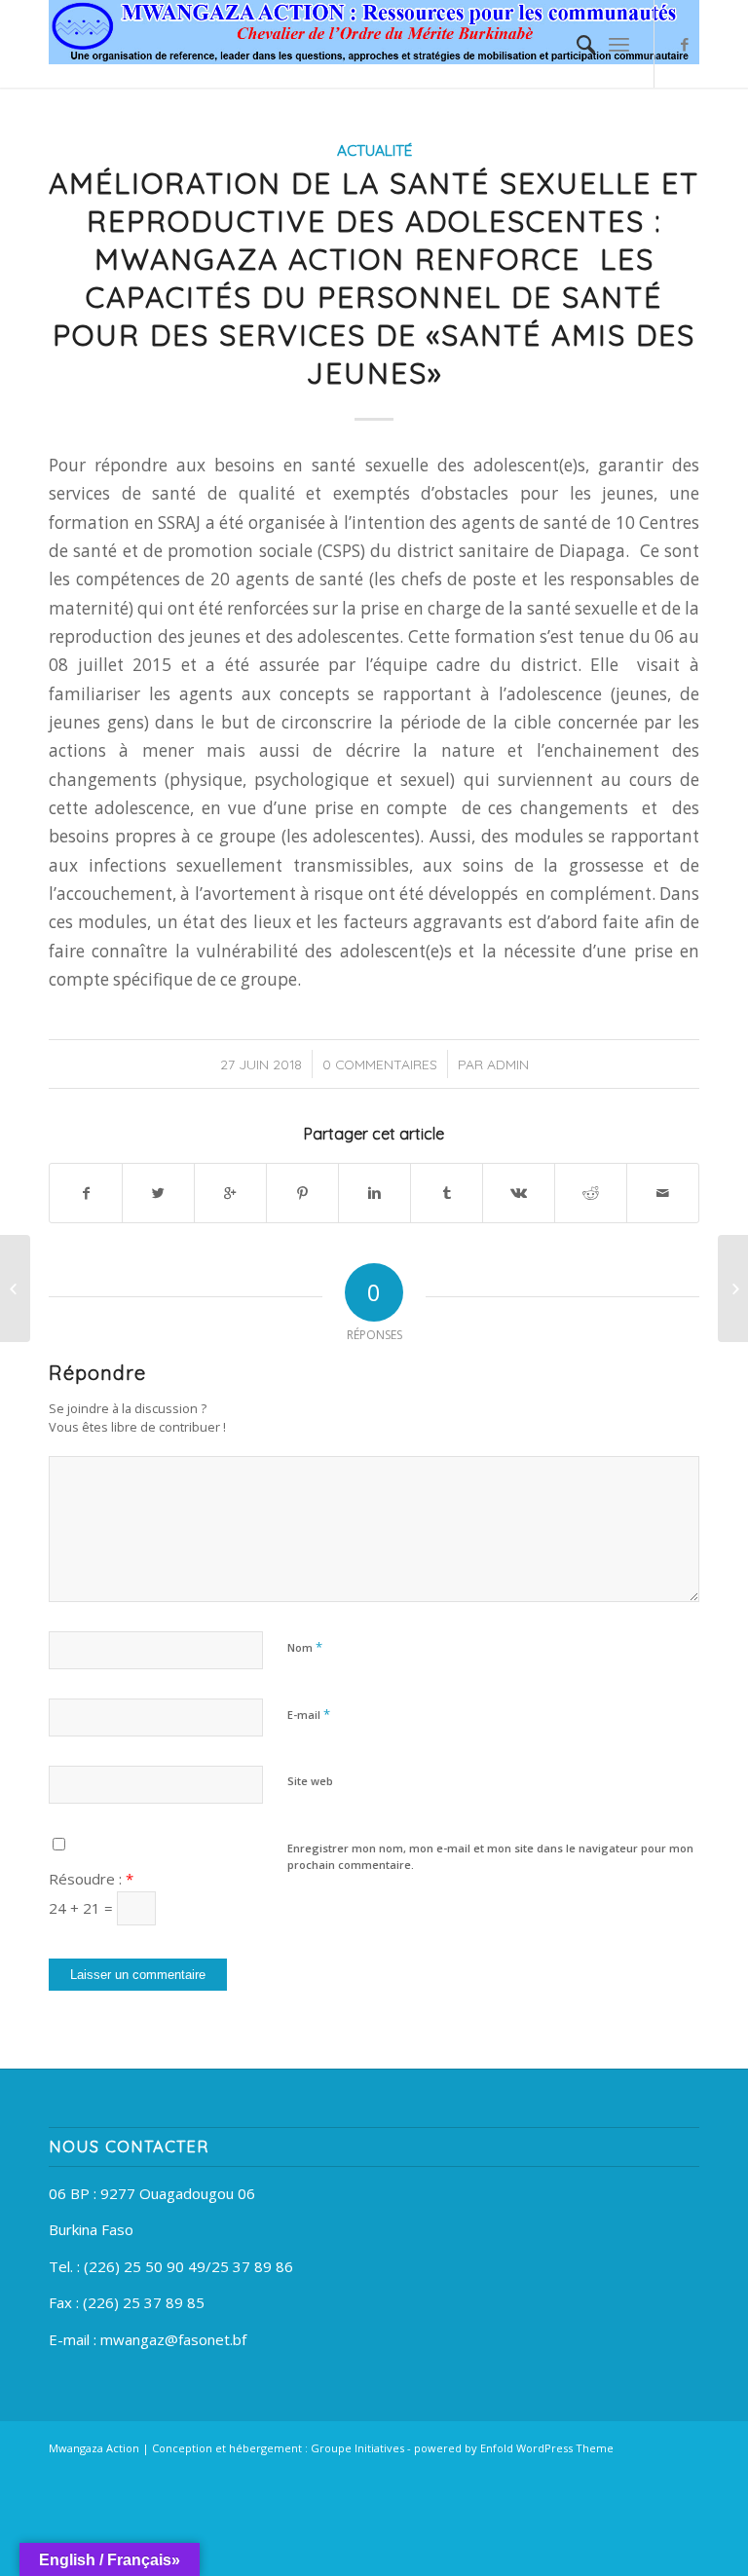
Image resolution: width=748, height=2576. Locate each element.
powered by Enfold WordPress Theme (514, 2448)
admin (508, 1064)
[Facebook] (685, 44)
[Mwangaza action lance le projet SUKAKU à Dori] (15, 1288)
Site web (310, 1781)
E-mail (309, 1714)
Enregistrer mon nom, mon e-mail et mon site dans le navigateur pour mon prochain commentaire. (490, 1856)
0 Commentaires (380, 1064)
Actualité (374, 150)
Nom (305, 1647)
